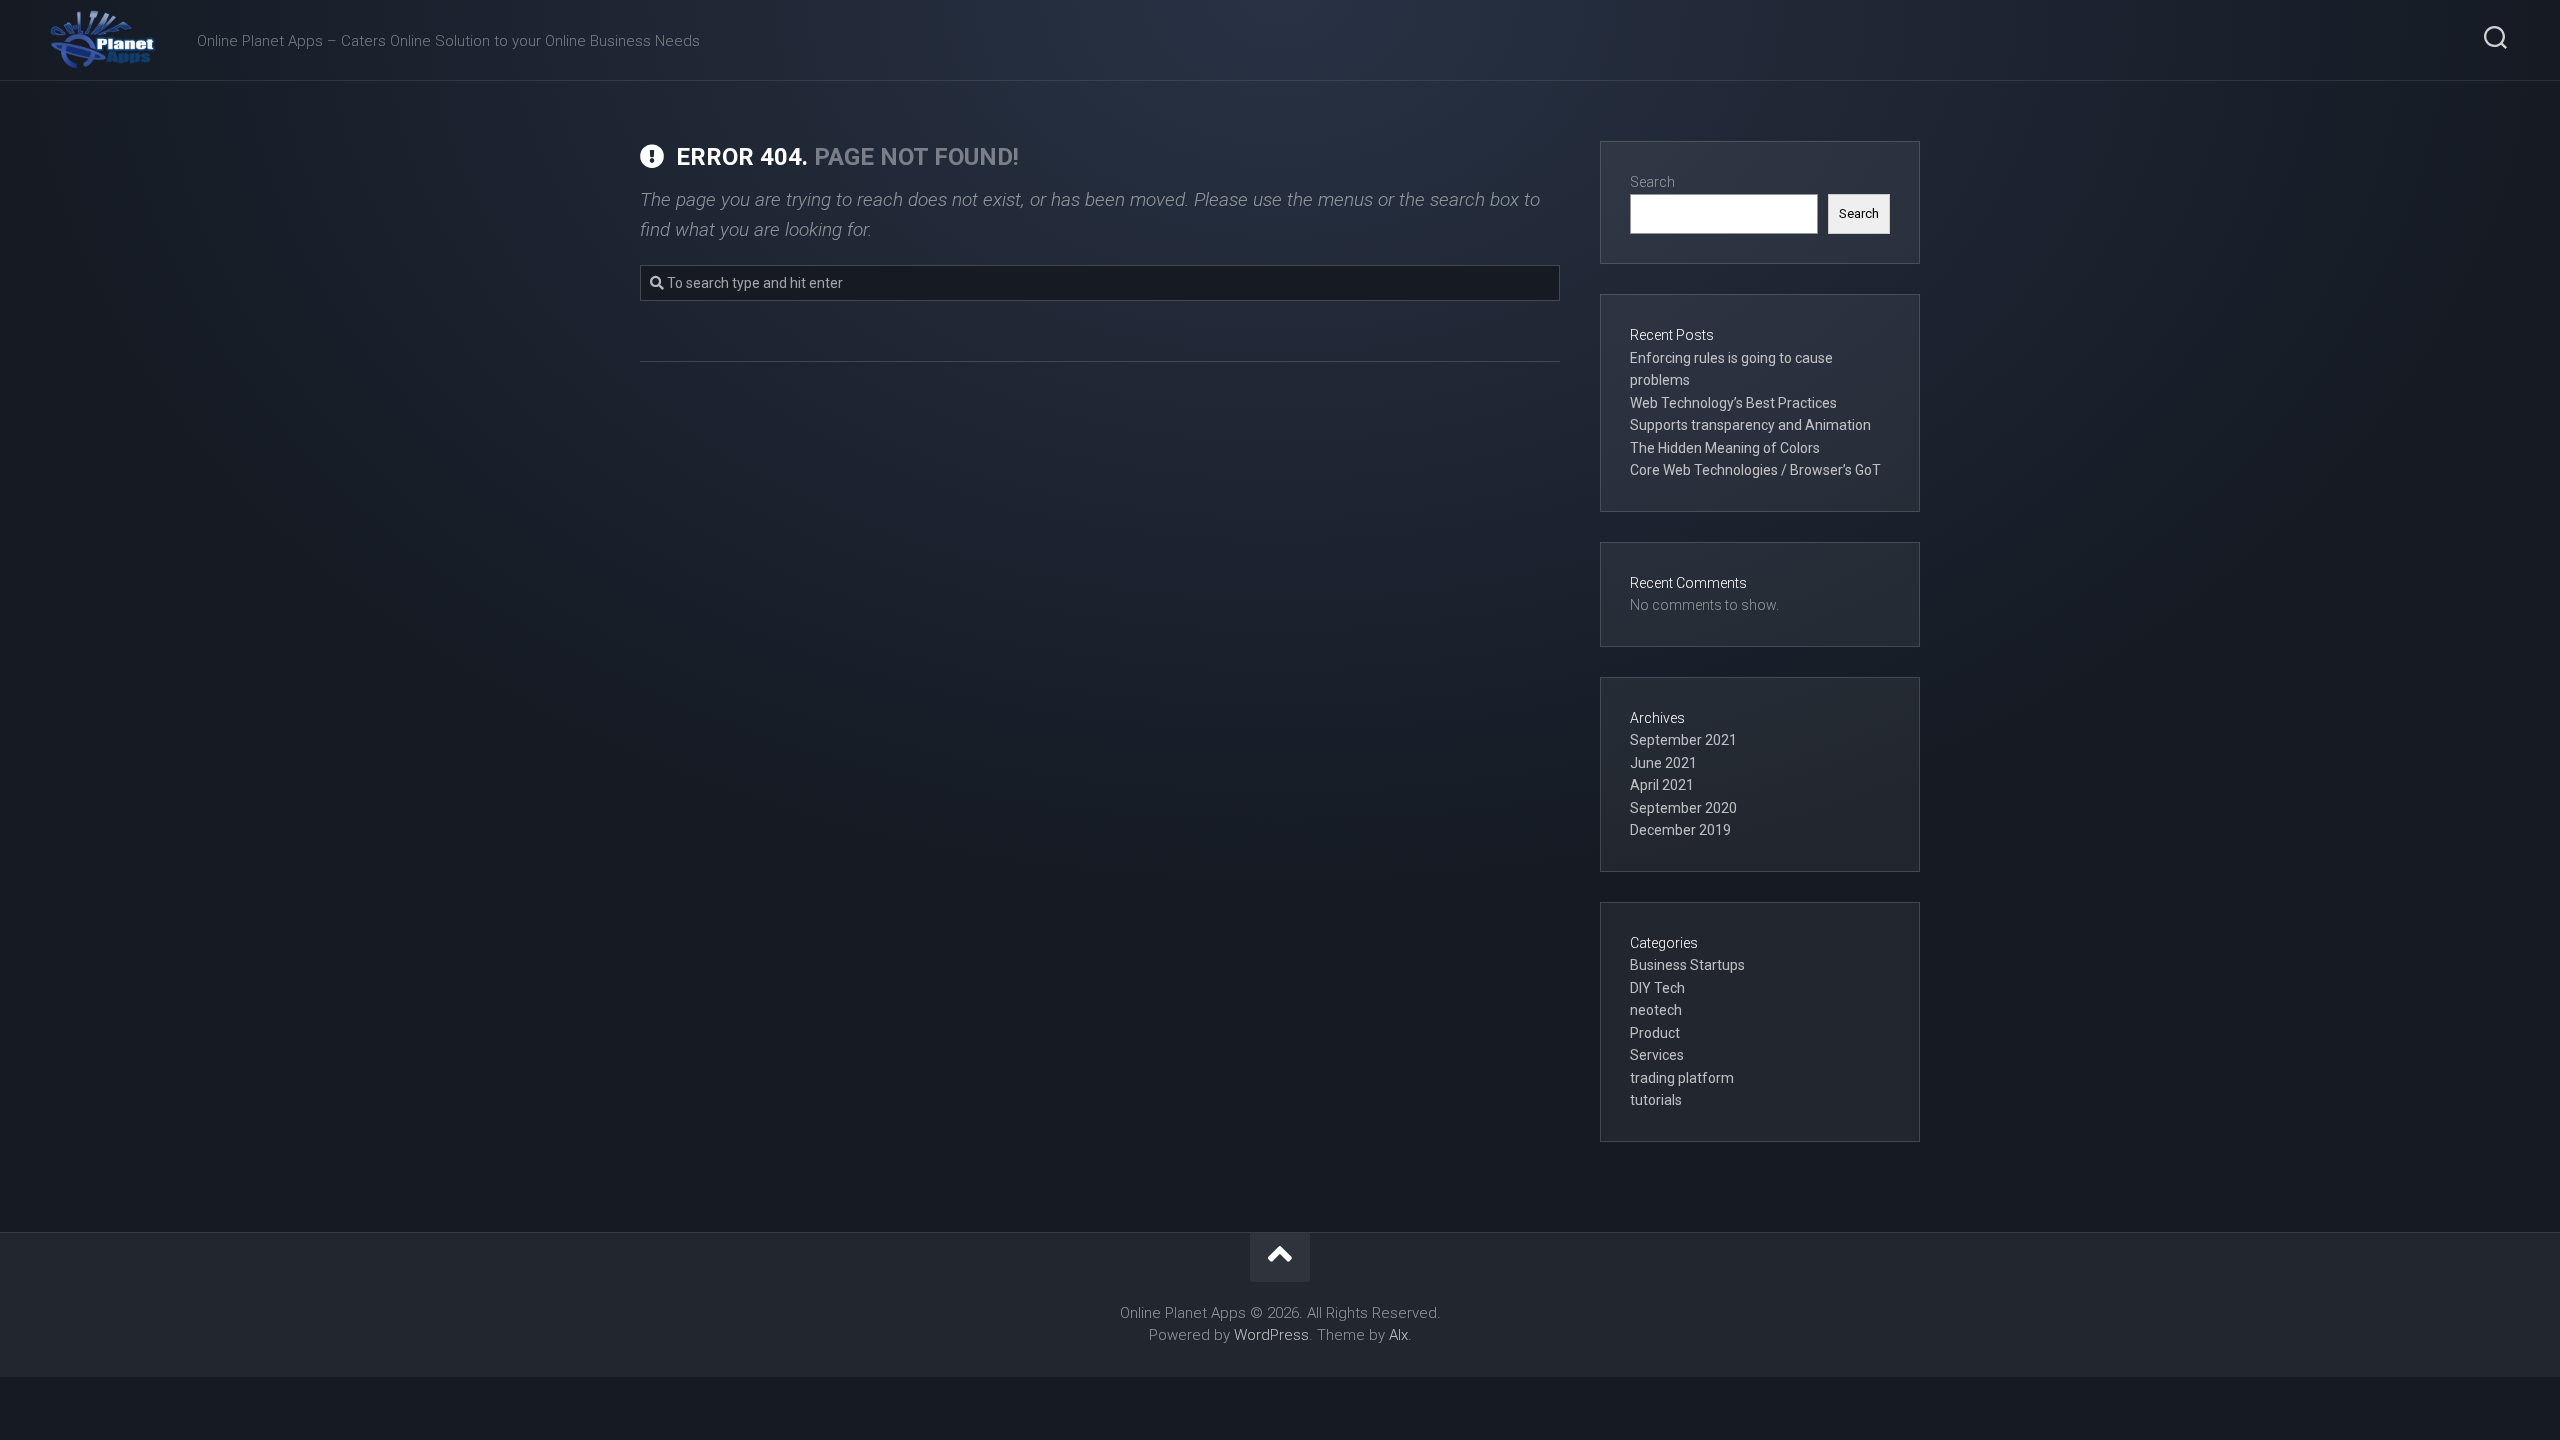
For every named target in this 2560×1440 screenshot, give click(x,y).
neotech (1656, 1010)
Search (1652, 182)
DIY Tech (1657, 988)
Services (1657, 1055)
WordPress (1271, 1335)
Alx (1398, 1335)
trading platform (1682, 1078)
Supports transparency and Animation (1750, 425)
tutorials (1656, 1100)
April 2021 (1662, 785)
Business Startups (1687, 965)
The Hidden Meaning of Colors (1725, 448)
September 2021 (1683, 740)
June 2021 (1663, 763)
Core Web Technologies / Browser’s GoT (1755, 470)
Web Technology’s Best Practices (1733, 403)
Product (1655, 1033)
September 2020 (1683, 808)
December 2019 (1680, 830)
